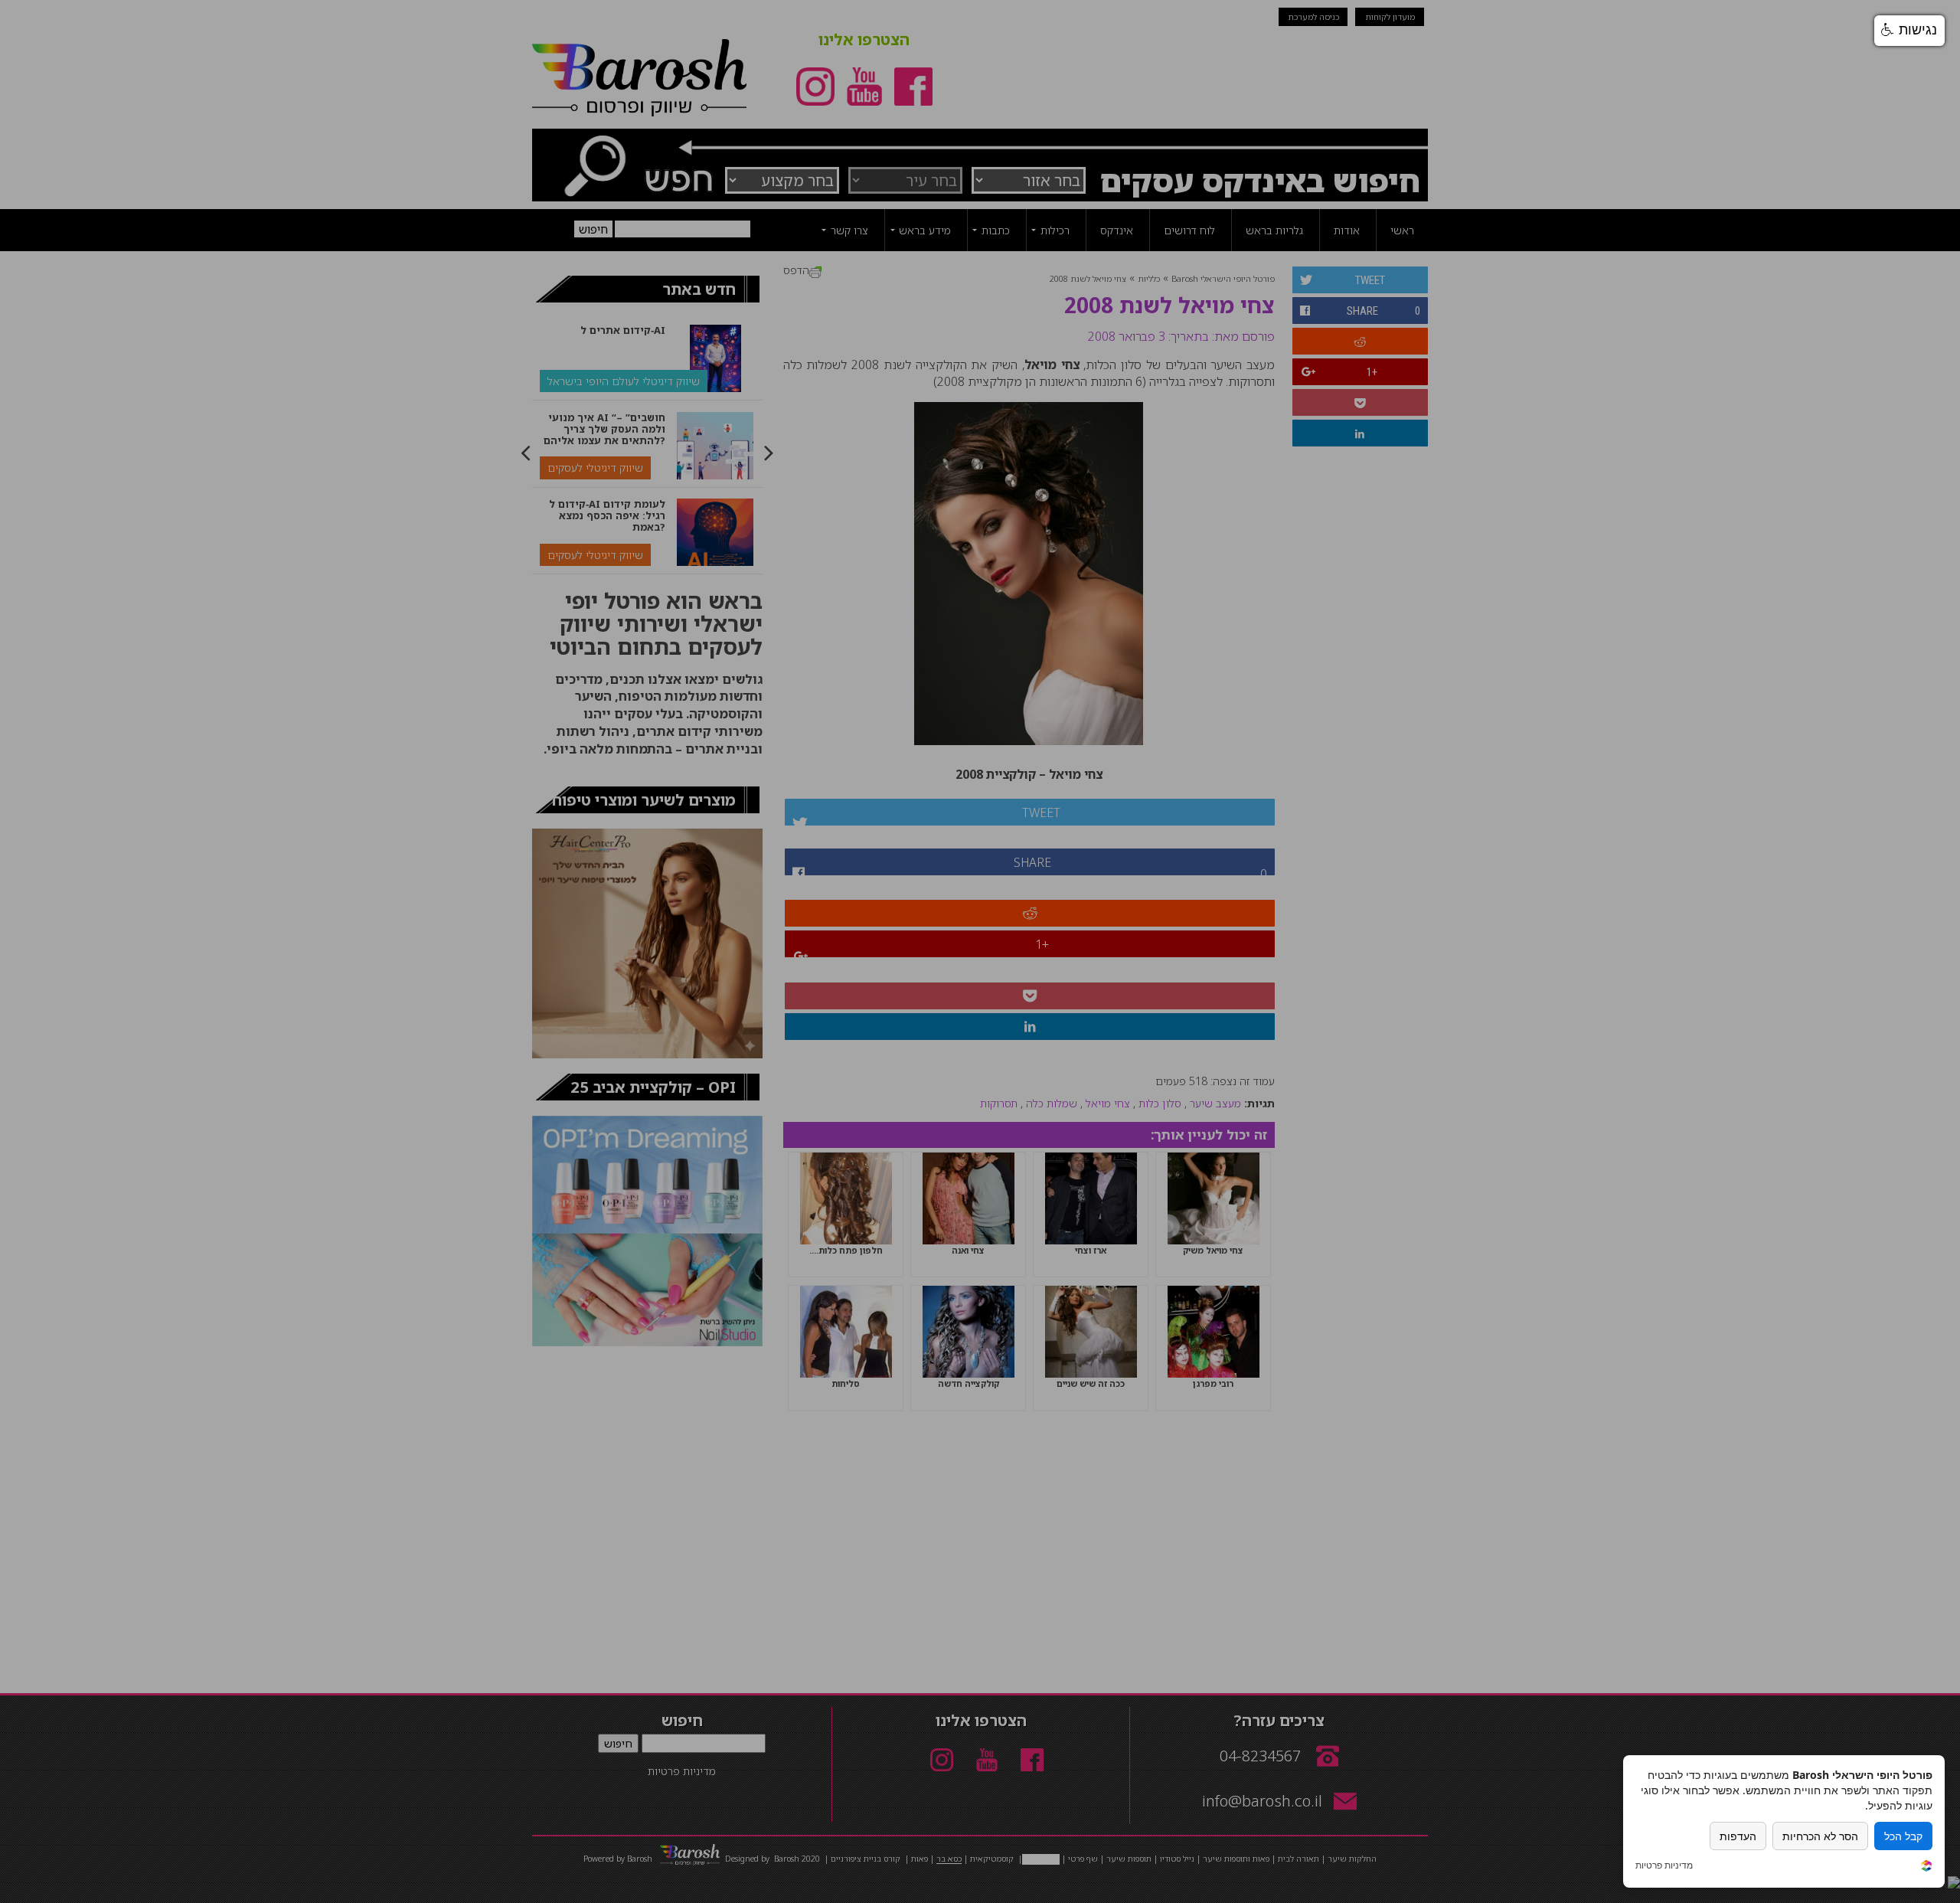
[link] (1926, 1867)
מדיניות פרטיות (1664, 1865)
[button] (1909, 31)
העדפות (1738, 1836)
